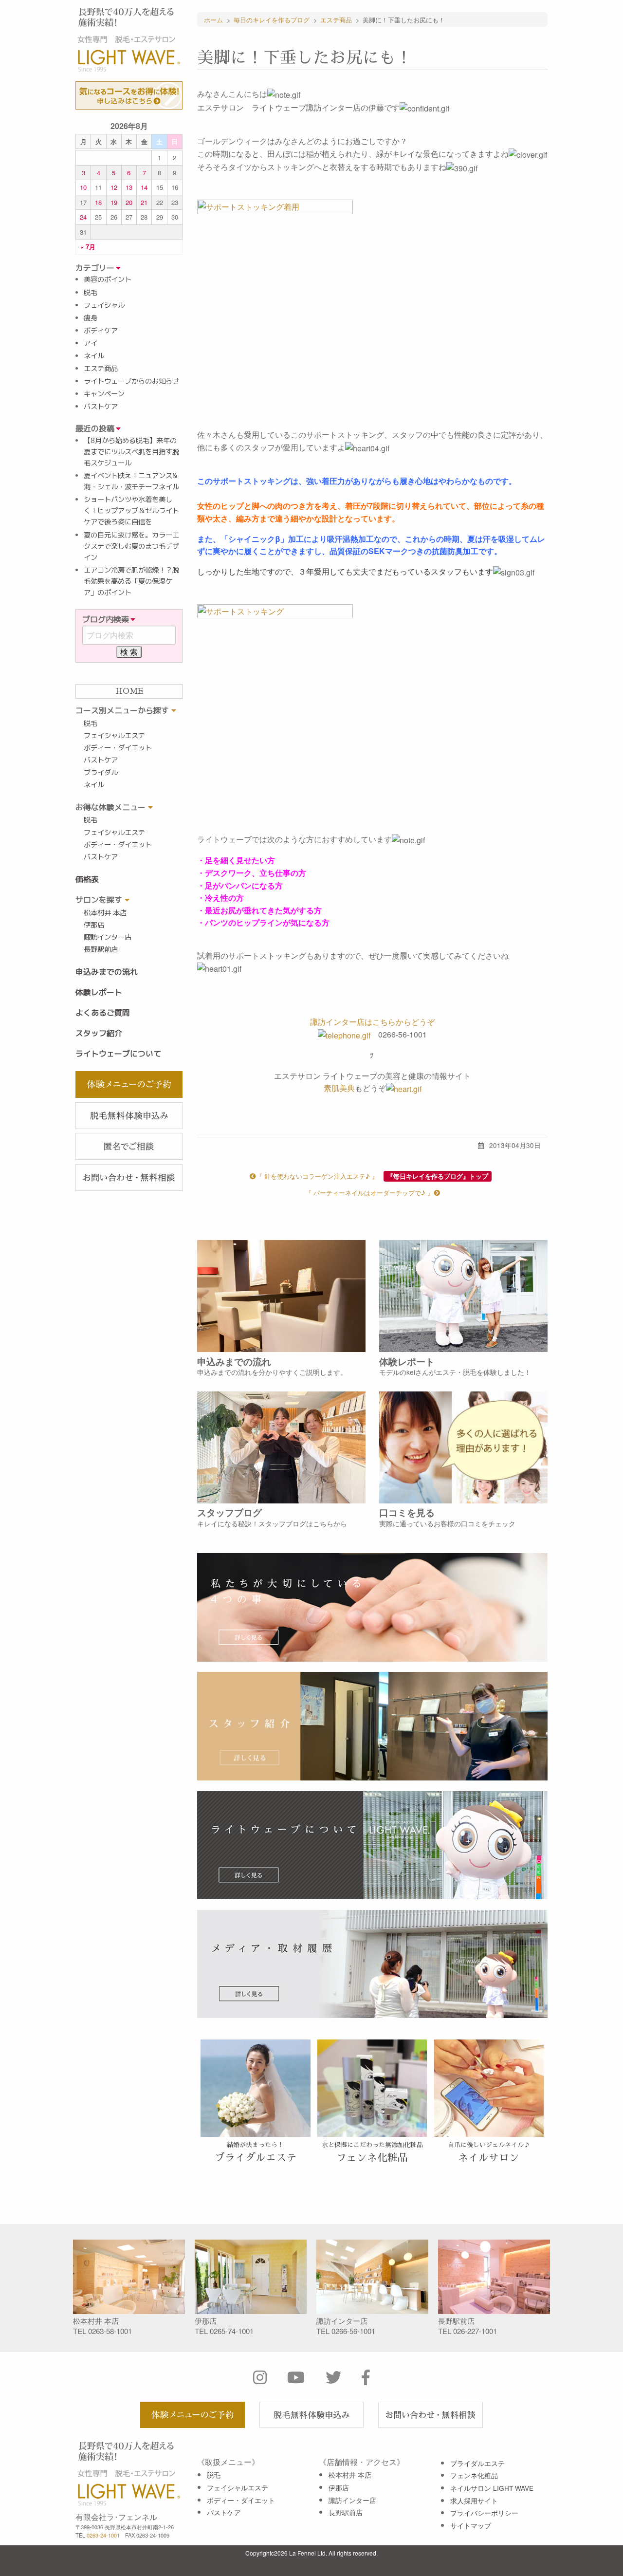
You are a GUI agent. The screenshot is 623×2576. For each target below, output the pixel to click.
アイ (91, 343)
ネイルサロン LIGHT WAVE (492, 2488)
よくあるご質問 (103, 1013)
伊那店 (94, 925)
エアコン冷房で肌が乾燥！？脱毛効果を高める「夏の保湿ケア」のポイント (131, 581)
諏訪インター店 (108, 937)
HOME (129, 691)
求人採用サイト (474, 2501)
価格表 (87, 879)
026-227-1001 (475, 2331)
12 (114, 187)
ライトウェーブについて (118, 1054)
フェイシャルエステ (114, 736)
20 (129, 202)
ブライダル (101, 773)
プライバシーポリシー (484, 2513)
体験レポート (99, 992)
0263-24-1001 (103, 2535)
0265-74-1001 (232, 2331)
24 (83, 217)
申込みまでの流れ (107, 972)
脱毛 (91, 293)
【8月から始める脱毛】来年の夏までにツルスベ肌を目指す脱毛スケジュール (131, 452)
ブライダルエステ (477, 2463)
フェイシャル (104, 305)
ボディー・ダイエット (118, 748)
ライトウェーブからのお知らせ (131, 381)
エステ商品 (101, 369)
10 (83, 187)
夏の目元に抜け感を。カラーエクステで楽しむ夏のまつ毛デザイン (131, 546)
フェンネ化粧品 (474, 2475)
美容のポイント (108, 279)
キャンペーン (104, 394)
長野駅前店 (101, 949)
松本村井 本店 (105, 913)
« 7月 (88, 247)
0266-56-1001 (353, 2331)
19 (114, 202)
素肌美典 (339, 1088)
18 (98, 202)
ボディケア (101, 331)
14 (144, 187)
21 (144, 202)
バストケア (101, 407)
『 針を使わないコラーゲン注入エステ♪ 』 (317, 1176)
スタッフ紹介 (99, 1033)
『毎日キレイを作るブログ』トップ (438, 1176)
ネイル (94, 356)
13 (129, 187)
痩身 (91, 318)
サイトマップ (471, 2525)
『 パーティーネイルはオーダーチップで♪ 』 (369, 1193)
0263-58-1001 (110, 2331)
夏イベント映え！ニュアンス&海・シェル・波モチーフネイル (131, 481)
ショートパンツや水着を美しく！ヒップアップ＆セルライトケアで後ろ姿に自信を (131, 511)
